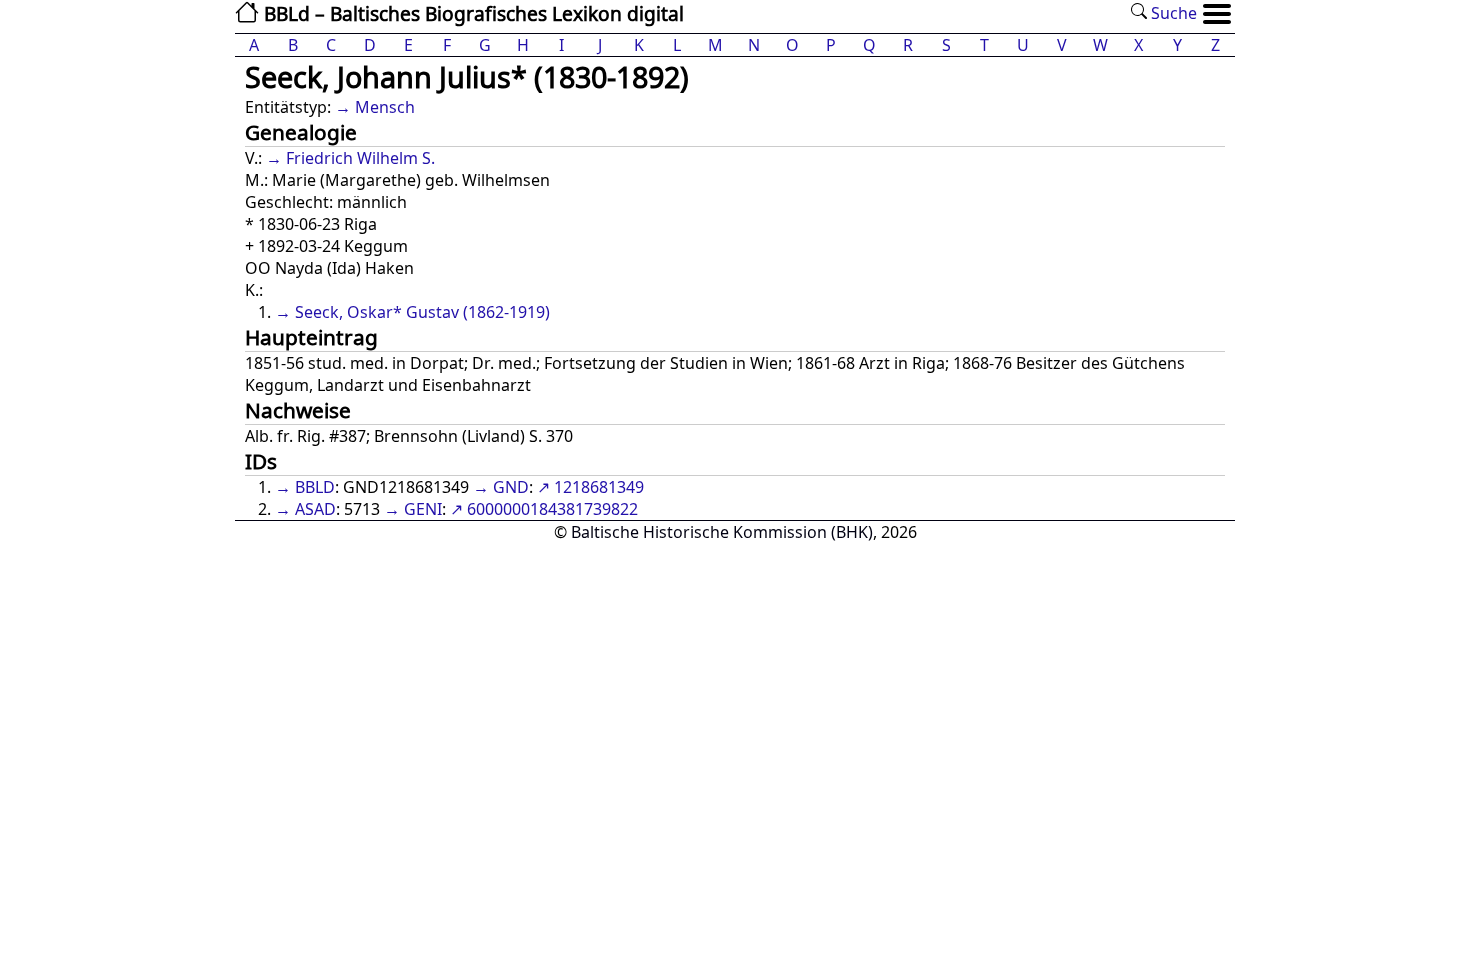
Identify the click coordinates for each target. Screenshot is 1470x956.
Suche (1172, 13)
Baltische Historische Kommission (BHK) (722, 532)
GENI (423, 509)
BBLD (315, 487)
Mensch (385, 107)
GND (511, 487)
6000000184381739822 (552, 509)
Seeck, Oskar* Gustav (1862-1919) (422, 312)
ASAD (315, 509)
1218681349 (599, 487)
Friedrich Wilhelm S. (360, 158)
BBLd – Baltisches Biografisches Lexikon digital (471, 13)
